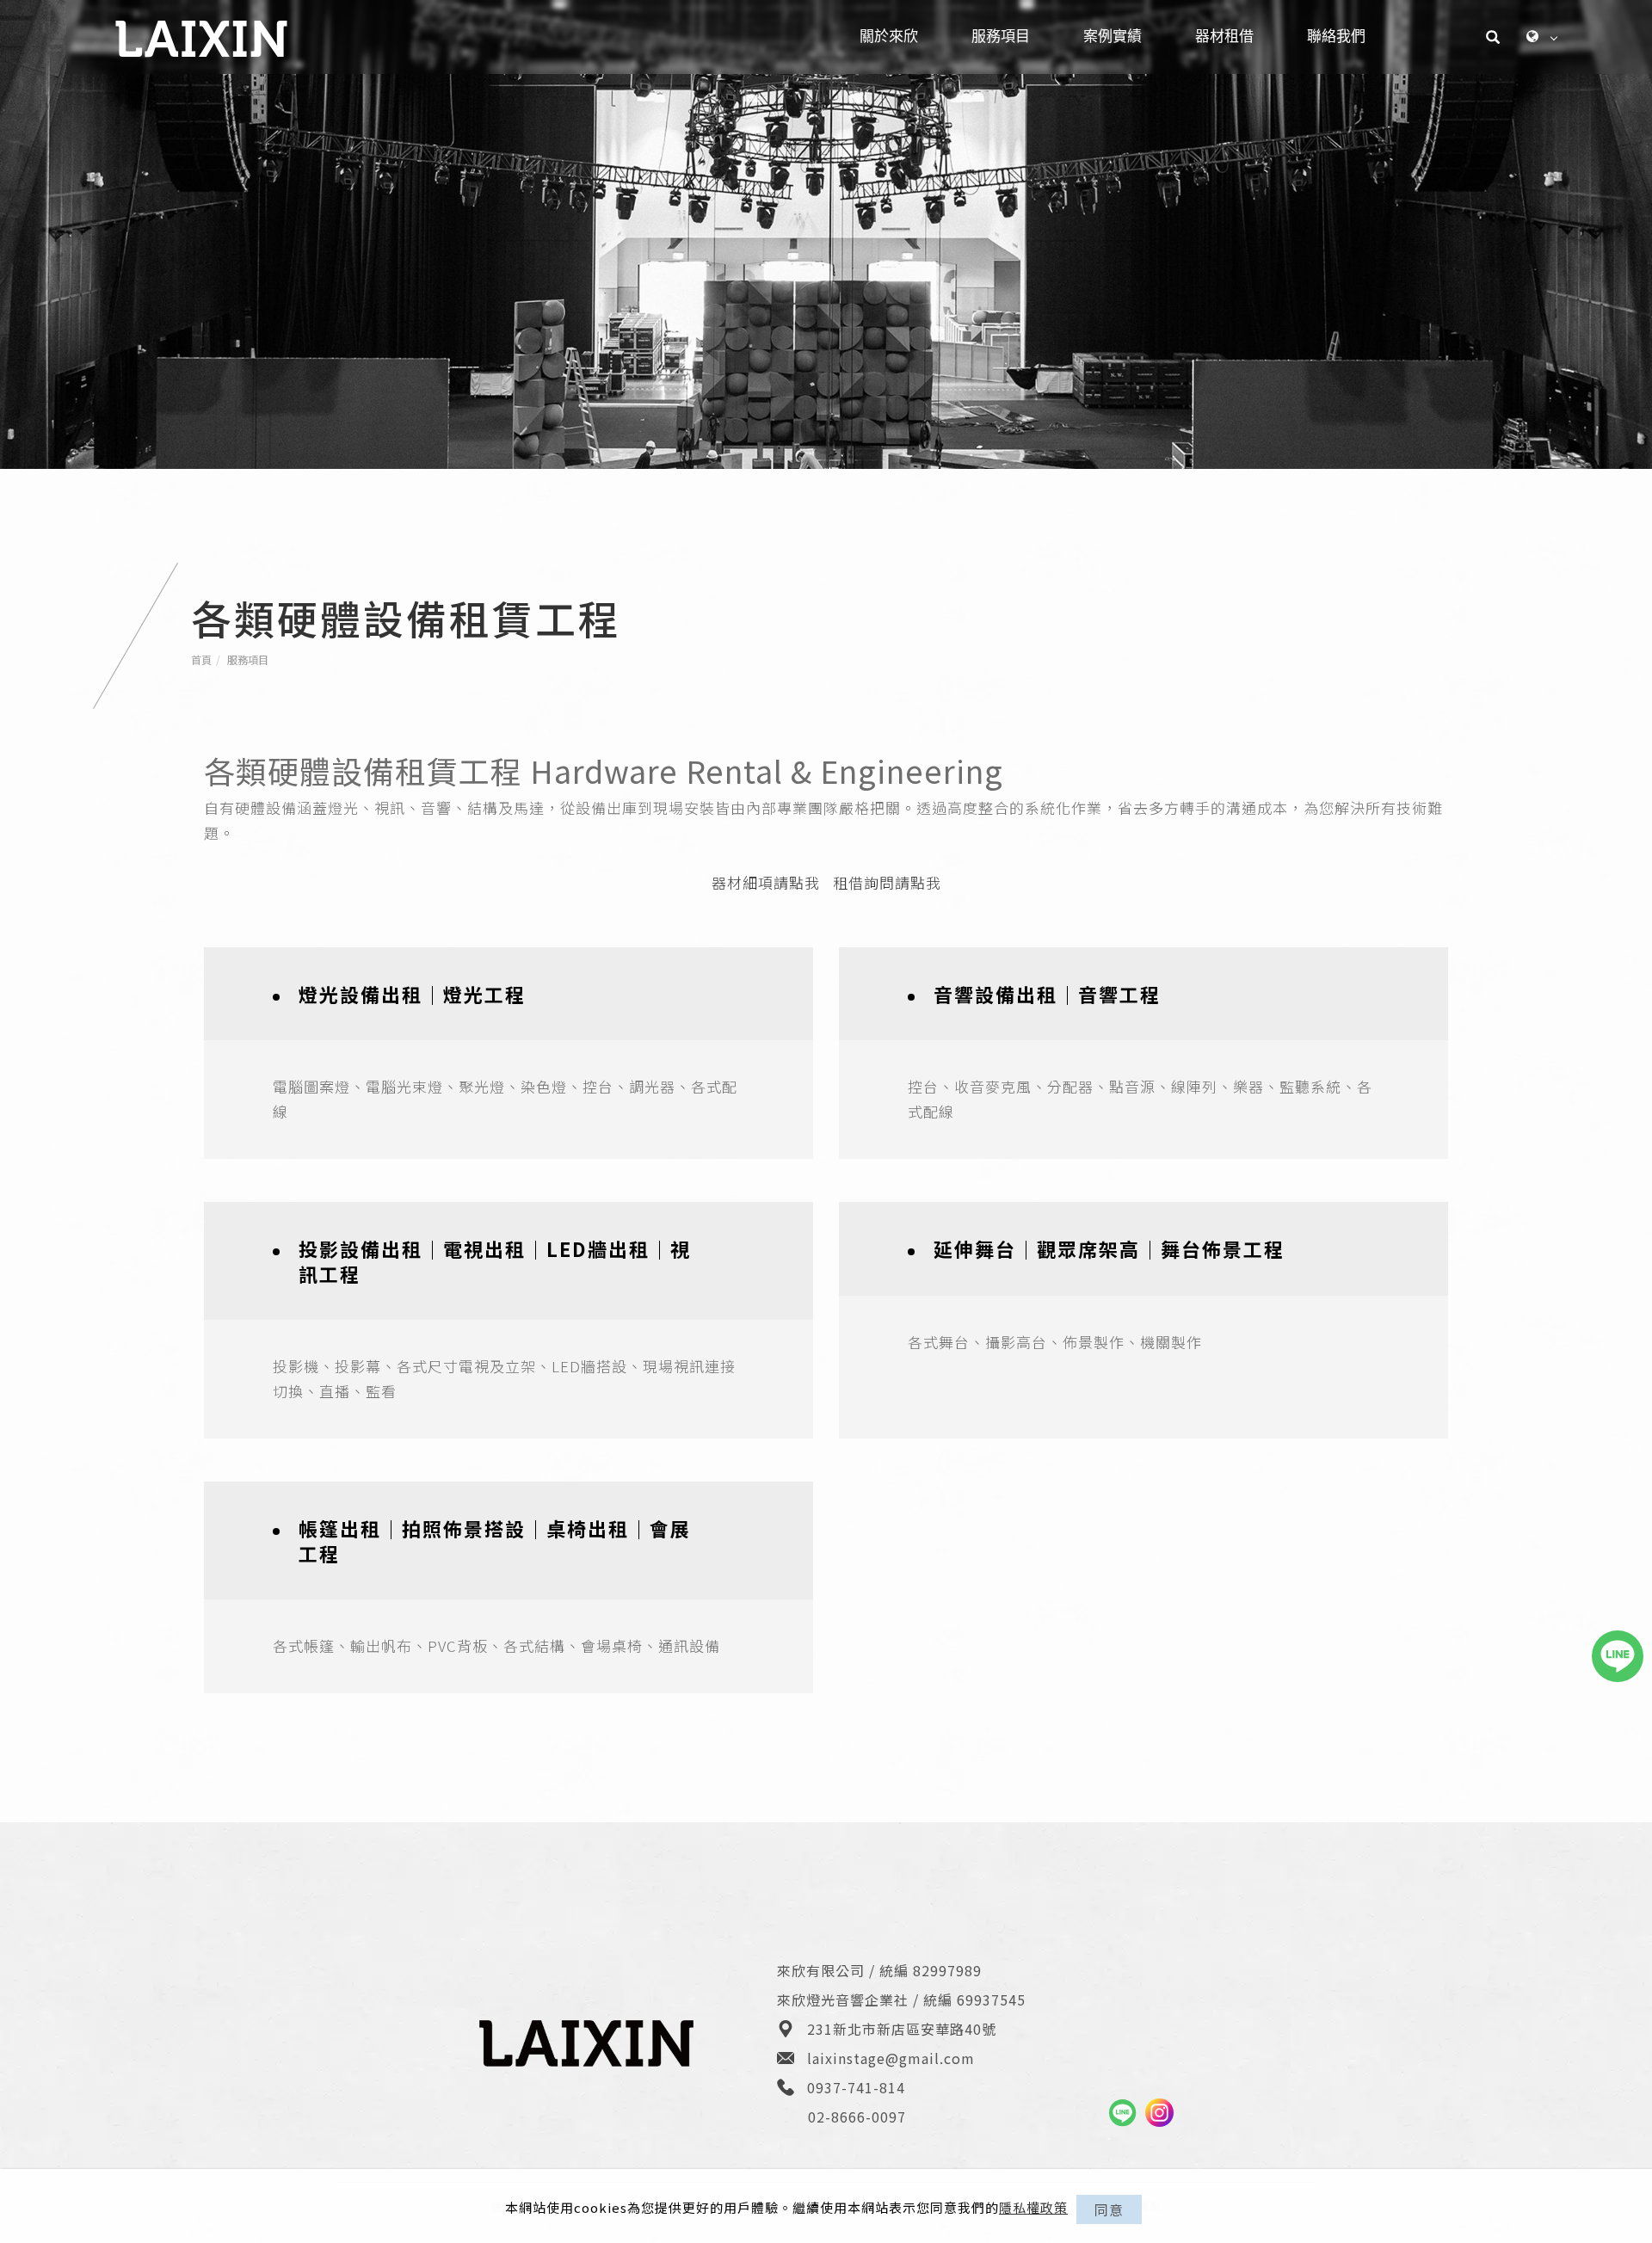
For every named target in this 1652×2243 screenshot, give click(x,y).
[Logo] (201, 37)
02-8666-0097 (857, 2117)
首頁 (201, 659)
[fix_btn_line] (1618, 1656)
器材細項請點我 (766, 882)
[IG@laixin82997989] (1159, 2113)
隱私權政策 (1033, 2207)
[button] (1493, 37)
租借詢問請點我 (887, 882)
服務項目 (248, 659)
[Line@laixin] (1122, 2113)
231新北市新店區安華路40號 (902, 2029)
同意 (1109, 2209)
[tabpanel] (826, 234)
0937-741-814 (856, 2087)
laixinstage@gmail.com (891, 2058)
